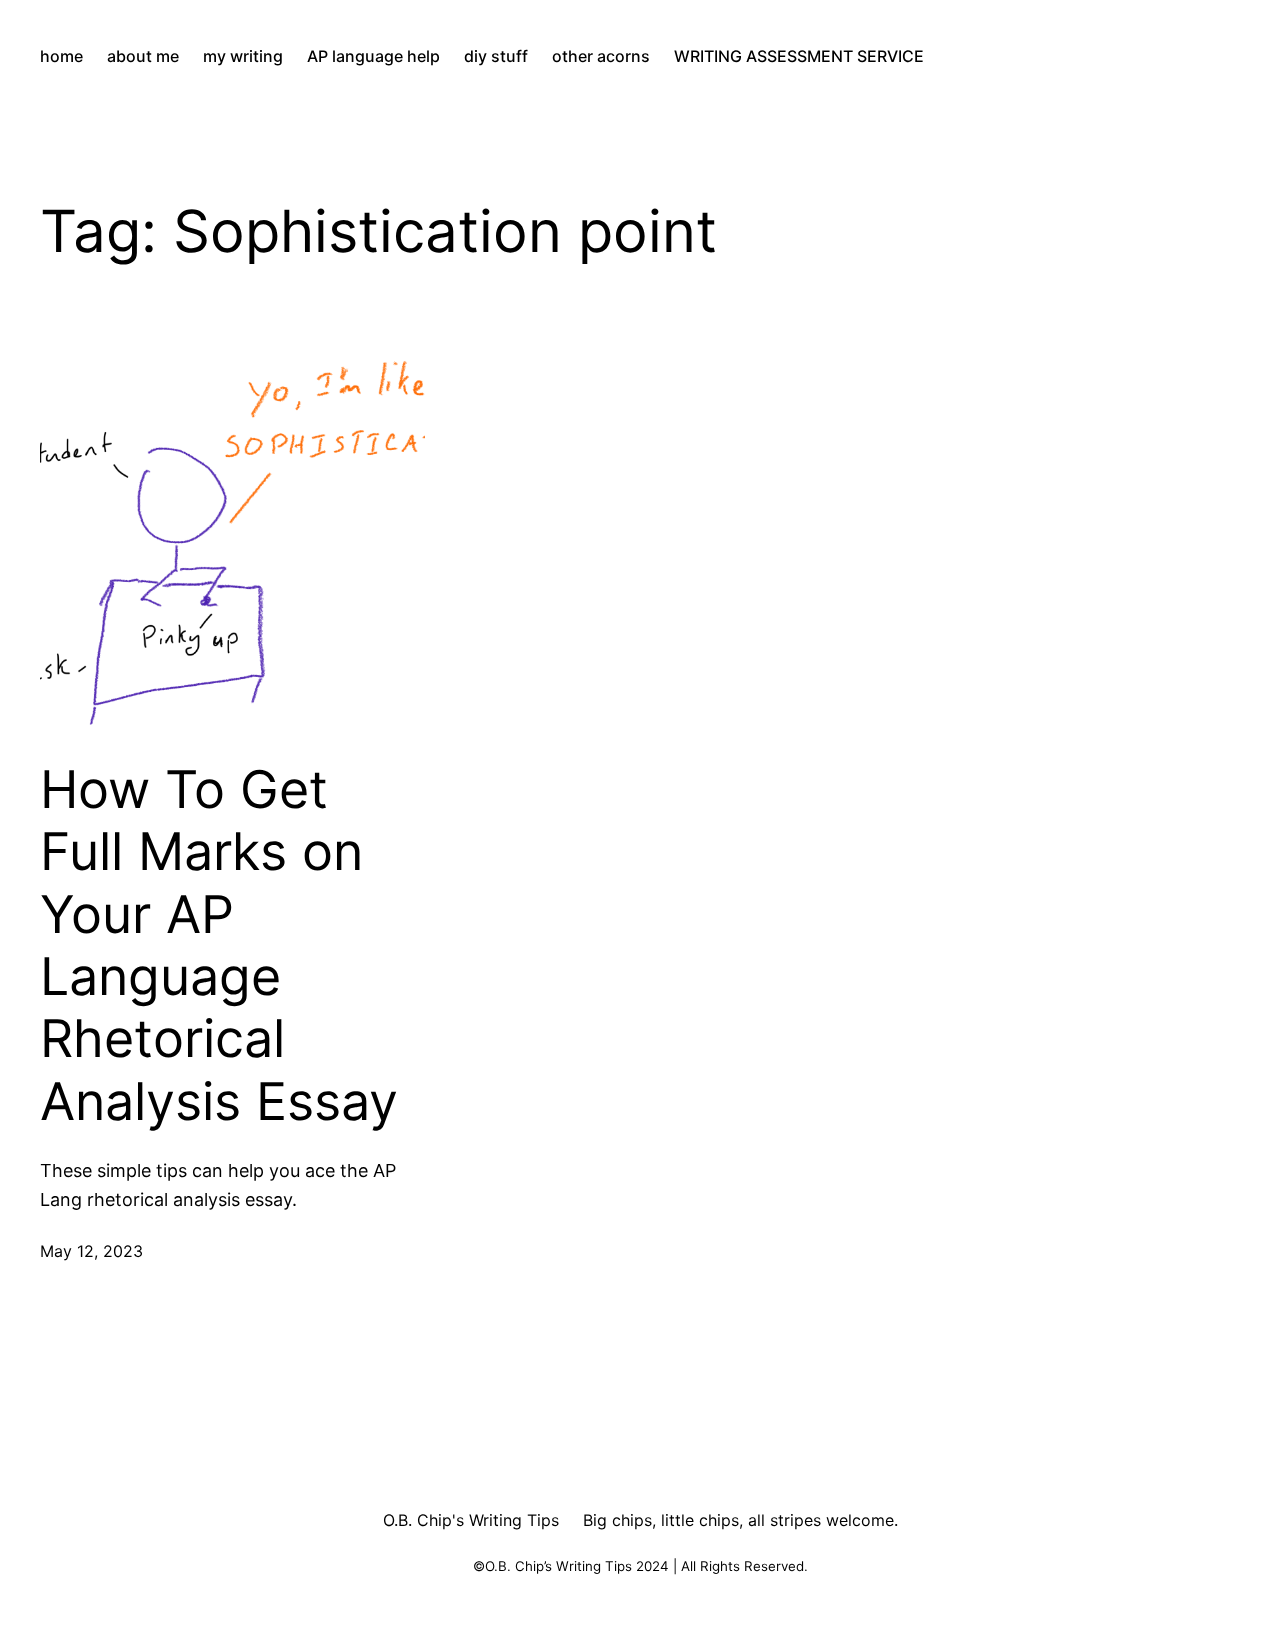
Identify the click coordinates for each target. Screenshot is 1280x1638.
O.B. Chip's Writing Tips (471, 1520)
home (61, 56)
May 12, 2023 (91, 1251)
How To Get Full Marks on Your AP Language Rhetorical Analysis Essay (219, 946)
